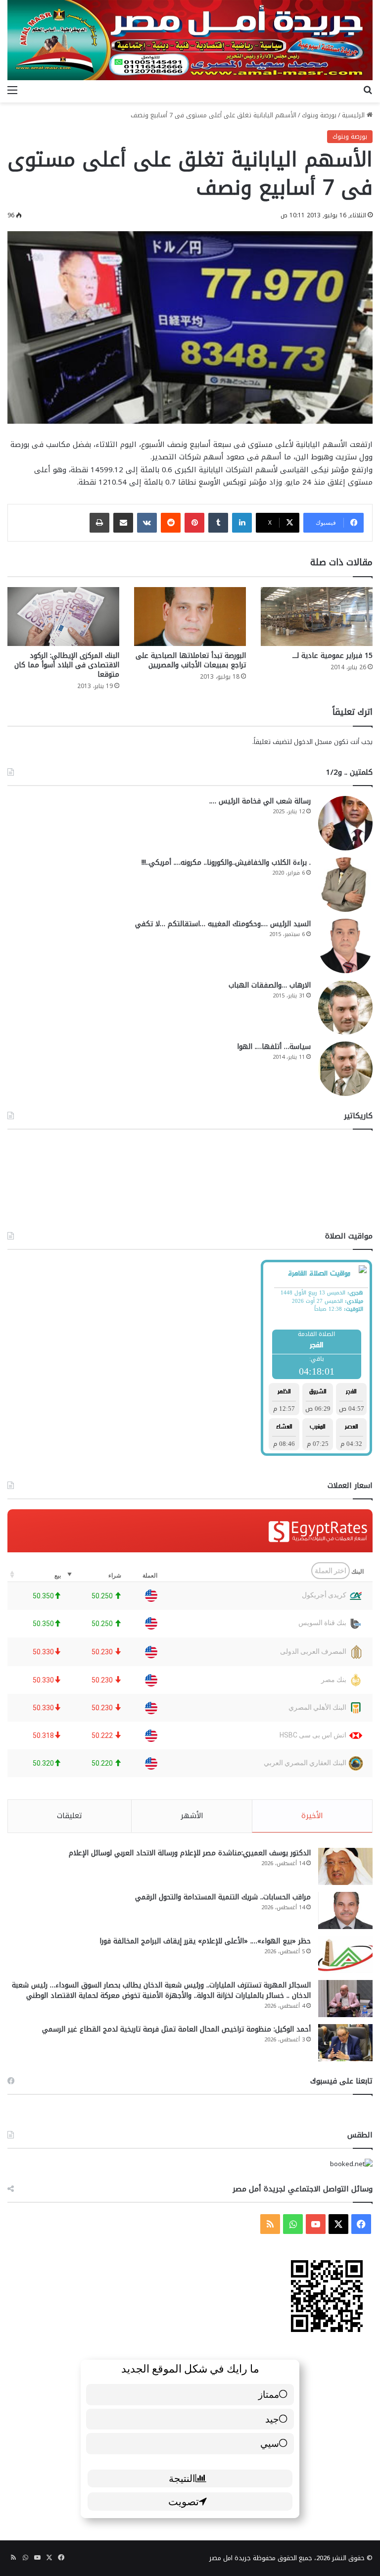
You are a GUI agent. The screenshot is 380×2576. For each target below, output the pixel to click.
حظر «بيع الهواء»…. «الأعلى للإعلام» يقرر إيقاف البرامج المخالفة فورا (205, 1941)
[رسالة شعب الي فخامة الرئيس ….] (345, 823)
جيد (272, 2419)
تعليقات (70, 1816)
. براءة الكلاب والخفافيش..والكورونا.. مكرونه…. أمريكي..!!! (226, 863)
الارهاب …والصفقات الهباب (270, 985)
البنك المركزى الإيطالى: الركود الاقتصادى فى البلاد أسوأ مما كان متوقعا (67, 665)
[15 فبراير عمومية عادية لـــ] (317, 617)
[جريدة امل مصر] (190, 40)
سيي (270, 2443)
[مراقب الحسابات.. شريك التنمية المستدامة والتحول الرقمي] (345, 1910)
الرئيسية (354, 115)
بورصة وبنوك (319, 115)
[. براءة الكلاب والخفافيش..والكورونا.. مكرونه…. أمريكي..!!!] (345, 885)
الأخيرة (312, 1816)
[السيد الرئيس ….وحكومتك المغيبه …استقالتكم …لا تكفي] (345, 946)
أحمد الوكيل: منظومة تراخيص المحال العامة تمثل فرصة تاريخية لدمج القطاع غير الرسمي (176, 2029)
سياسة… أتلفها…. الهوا (274, 1047)
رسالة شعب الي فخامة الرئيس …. (260, 801)
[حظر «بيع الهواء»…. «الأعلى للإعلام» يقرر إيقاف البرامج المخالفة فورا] (345, 1955)
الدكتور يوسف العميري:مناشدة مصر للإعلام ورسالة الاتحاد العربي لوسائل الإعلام (190, 1853)
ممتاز (269, 2394)
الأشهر (192, 1816)
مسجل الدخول (313, 742)
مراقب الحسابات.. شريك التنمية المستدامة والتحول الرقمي (223, 1897)
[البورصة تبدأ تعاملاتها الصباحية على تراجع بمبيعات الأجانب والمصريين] (190, 617)
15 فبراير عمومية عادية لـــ (332, 656)
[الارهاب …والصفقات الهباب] (345, 1007)
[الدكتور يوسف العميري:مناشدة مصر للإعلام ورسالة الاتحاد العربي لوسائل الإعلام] (345, 1866)
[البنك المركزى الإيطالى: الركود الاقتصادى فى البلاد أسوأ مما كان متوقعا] (63, 617)
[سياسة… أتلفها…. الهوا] (345, 1069)
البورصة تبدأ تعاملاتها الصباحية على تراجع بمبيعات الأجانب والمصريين (191, 660)
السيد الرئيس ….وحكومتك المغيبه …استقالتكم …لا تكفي (223, 924)
